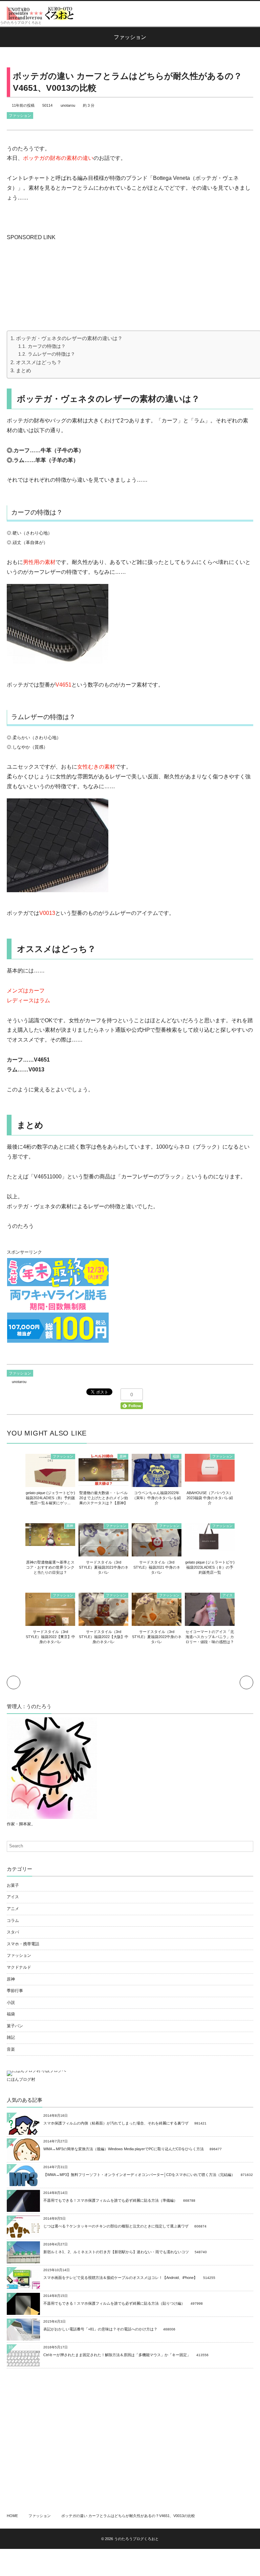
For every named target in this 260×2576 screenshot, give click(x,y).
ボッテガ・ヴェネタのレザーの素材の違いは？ (69, 338)
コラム (13, 1921)
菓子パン (15, 2026)
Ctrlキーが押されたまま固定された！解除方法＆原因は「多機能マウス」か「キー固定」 (117, 2355)
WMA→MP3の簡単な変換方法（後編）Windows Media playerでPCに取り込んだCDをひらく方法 (124, 2149)
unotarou (68, 105)
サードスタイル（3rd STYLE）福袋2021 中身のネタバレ (157, 1567)
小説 (11, 2003)
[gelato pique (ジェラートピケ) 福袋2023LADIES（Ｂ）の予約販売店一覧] (210, 1547)
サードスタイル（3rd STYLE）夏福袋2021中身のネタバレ (104, 1567)
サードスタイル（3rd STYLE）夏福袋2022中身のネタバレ (157, 1637)
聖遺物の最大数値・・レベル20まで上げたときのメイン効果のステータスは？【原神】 (104, 1498)
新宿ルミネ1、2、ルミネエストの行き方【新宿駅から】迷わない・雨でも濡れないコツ (116, 2252)
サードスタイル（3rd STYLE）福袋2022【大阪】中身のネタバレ (104, 1637)
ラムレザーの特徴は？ (51, 354)
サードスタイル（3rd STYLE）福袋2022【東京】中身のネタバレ (50, 1637)
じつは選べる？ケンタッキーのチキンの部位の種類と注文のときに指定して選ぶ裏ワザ (116, 2226)
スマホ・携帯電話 (23, 1944)
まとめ (24, 370)
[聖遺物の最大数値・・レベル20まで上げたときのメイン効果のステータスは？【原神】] (103, 1482)
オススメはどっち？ (39, 362)
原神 (123, 1456)
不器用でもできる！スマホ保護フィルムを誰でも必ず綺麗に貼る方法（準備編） (110, 2200)
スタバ (13, 1932)
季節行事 (15, 1991)
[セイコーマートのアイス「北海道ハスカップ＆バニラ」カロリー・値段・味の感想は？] (210, 1623)
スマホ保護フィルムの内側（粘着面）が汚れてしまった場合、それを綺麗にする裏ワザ (116, 2123)
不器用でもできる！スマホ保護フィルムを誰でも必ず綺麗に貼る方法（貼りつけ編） (114, 2303)
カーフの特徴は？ (47, 346)
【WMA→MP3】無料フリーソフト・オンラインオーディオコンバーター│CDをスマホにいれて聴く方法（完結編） (139, 2175)
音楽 (11, 2049)
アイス (227, 1595)
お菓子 (13, 1885)
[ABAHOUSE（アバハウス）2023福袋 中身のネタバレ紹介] (210, 1478)
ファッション (20, 116)
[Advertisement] (58, 285)
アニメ (13, 1909)
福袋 (176, 1456)
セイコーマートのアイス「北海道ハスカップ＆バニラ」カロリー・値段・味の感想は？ (210, 1637)
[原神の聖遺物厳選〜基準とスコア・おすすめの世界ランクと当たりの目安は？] (50, 1543)
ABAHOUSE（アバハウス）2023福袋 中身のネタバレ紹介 (210, 1498)
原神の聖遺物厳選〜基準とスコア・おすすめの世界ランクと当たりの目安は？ (50, 1567)
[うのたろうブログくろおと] (41, 13)
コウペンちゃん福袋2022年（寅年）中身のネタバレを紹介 (157, 1498)
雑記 (11, 2037)
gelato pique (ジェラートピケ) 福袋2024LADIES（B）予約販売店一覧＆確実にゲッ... (50, 1498)
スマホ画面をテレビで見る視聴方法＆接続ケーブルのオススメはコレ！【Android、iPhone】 (120, 2278)
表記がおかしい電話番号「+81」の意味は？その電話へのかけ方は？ (100, 2329)
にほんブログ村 (21, 2079)
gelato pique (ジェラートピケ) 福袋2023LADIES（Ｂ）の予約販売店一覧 (210, 1567)
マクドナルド (19, 1967)
